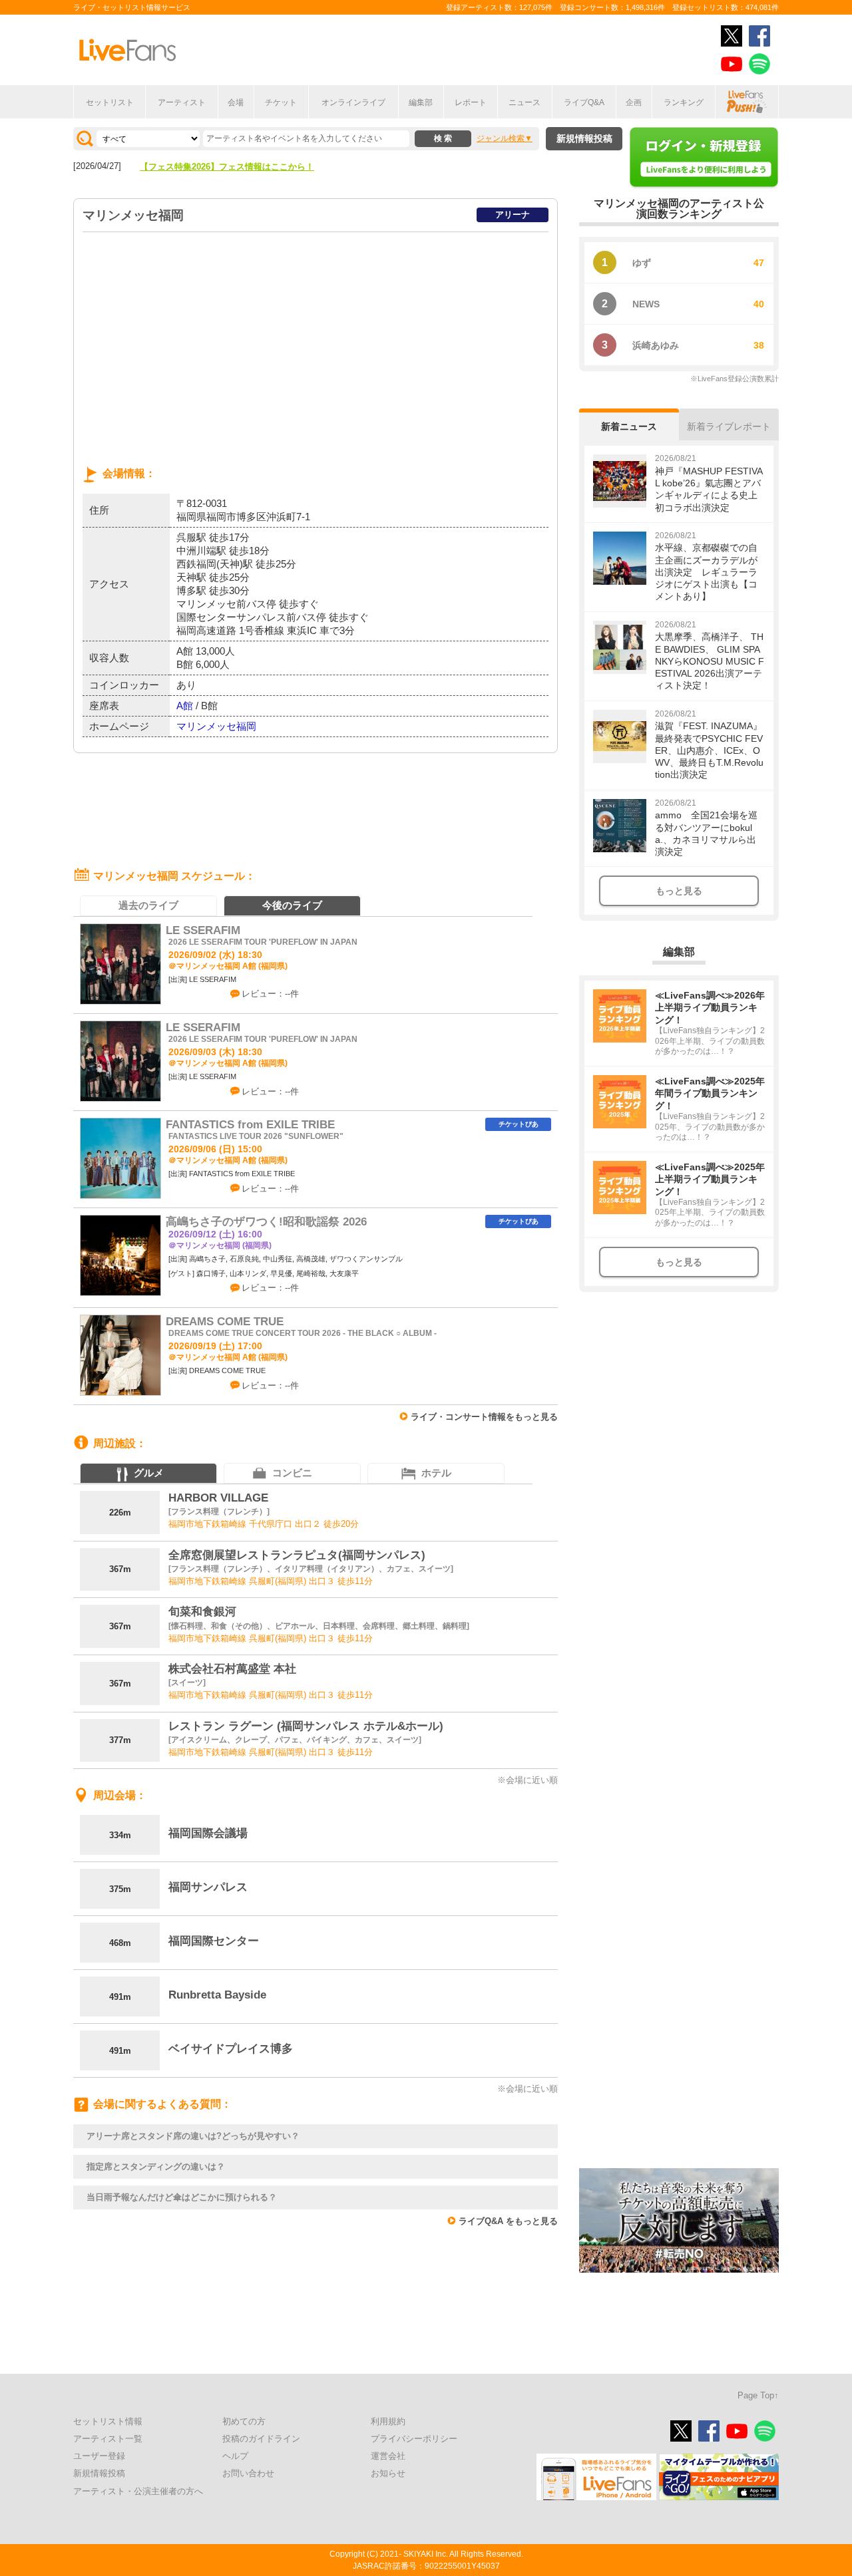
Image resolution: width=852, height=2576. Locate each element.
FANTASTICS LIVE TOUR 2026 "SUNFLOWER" (256, 1136)
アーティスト (182, 102)
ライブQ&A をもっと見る (508, 2221)
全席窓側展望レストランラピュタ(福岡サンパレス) (297, 1555)
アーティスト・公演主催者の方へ (138, 2491)
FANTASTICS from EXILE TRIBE (250, 1125)
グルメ (149, 1473)
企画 (634, 102)
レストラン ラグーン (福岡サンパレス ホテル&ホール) (306, 1726)
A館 (185, 706)
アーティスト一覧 (108, 2439)
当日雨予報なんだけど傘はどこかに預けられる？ (182, 2197)
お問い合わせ (248, 2473)
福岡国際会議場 (208, 1833)
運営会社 (388, 2456)
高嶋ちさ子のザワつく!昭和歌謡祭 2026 (266, 1222)
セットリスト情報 (108, 2421)
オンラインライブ (353, 102)
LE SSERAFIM (203, 930)
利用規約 (388, 2421)
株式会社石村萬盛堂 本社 (232, 1669)
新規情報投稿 (584, 138)
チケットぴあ (519, 1124)
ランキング (684, 102)
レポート (471, 102)
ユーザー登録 (99, 2456)
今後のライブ (292, 905)
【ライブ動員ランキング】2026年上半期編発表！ (236, 167)
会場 (236, 102)
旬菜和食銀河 (202, 1612)
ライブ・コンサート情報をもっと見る (484, 1417)
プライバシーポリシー (414, 2439)
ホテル (436, 1473)
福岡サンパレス (208, 1887)
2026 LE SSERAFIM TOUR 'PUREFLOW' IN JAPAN (263, 942)
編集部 (421, 102)
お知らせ (388, 2473)
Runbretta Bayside (217, 1995)
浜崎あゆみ (656, 345)
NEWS (646, 304)
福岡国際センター (214, 1941)
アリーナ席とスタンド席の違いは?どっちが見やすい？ (193, 2136)
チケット (281, 102)
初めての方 (244, 2421)
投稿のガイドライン (261, 2439)
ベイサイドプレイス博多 (231, 2049)
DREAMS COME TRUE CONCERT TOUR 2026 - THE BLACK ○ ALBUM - (303, 1333)
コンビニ (292, 1473)
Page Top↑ (758, 2395)
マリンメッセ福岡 (216, 726)
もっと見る (679, 891)
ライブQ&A (584, 102)
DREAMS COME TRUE (225, 1322)
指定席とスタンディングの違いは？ (156, 2167)
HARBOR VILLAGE (218, 1498)
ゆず (642, 263)
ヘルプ (235, 2456)
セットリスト (110, 102)
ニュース (525, 102)
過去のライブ (148, 905)
